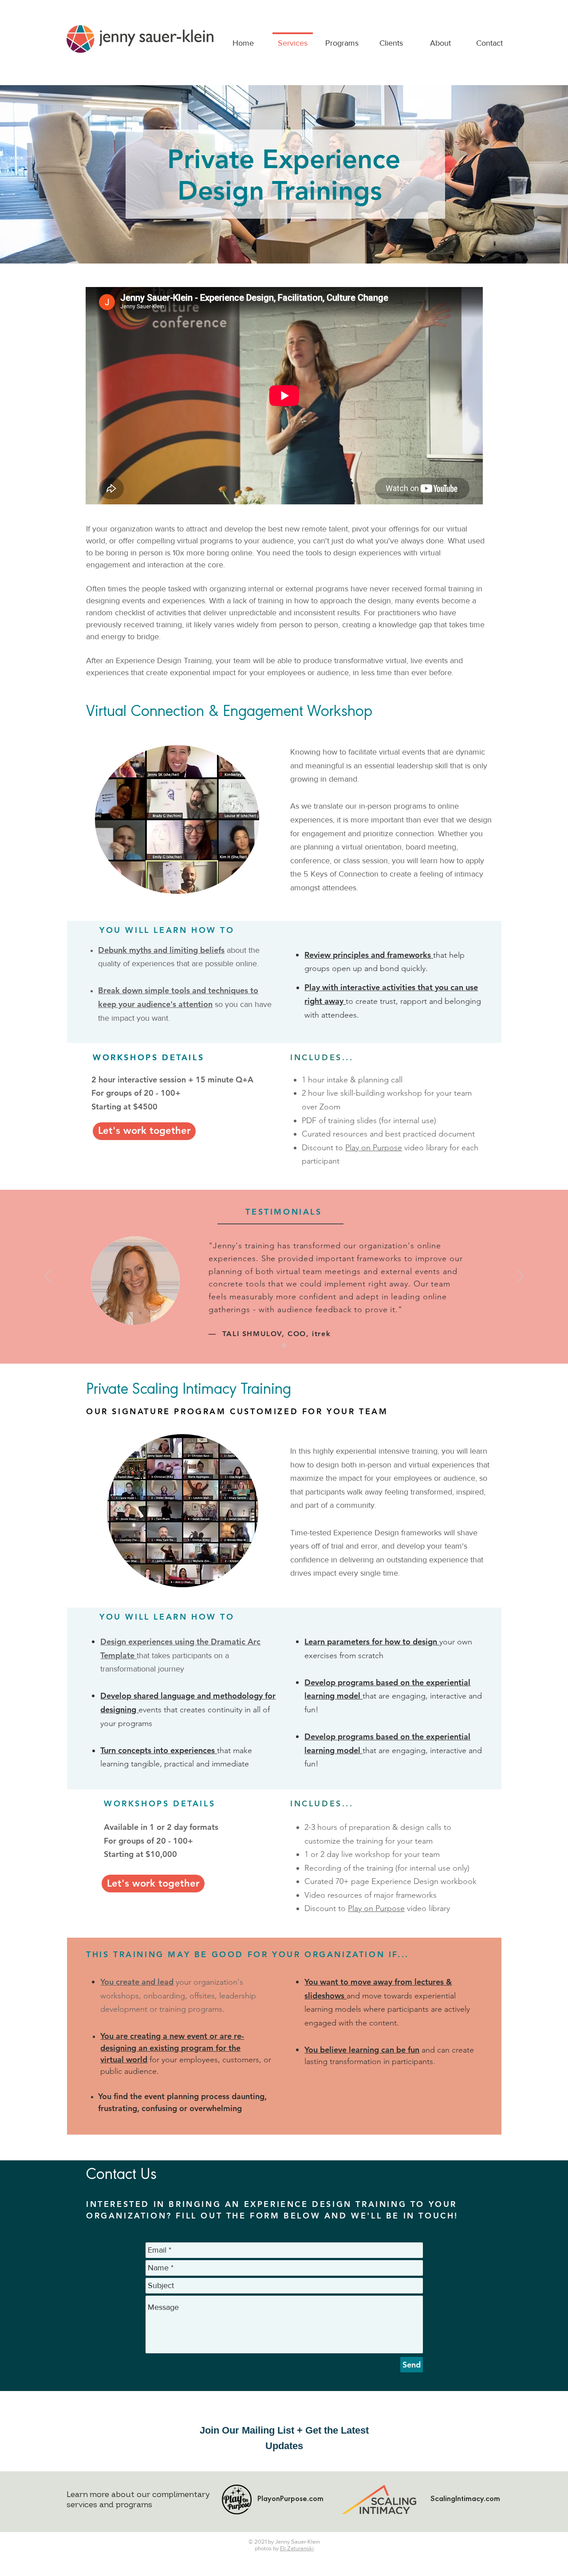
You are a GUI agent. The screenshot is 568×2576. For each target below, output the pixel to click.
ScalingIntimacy (457, 2500)
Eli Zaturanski (297, 2548)
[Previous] (48, 1277)
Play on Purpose (374, 1148)
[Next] (520, 1277)
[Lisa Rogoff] (284, 1346)
